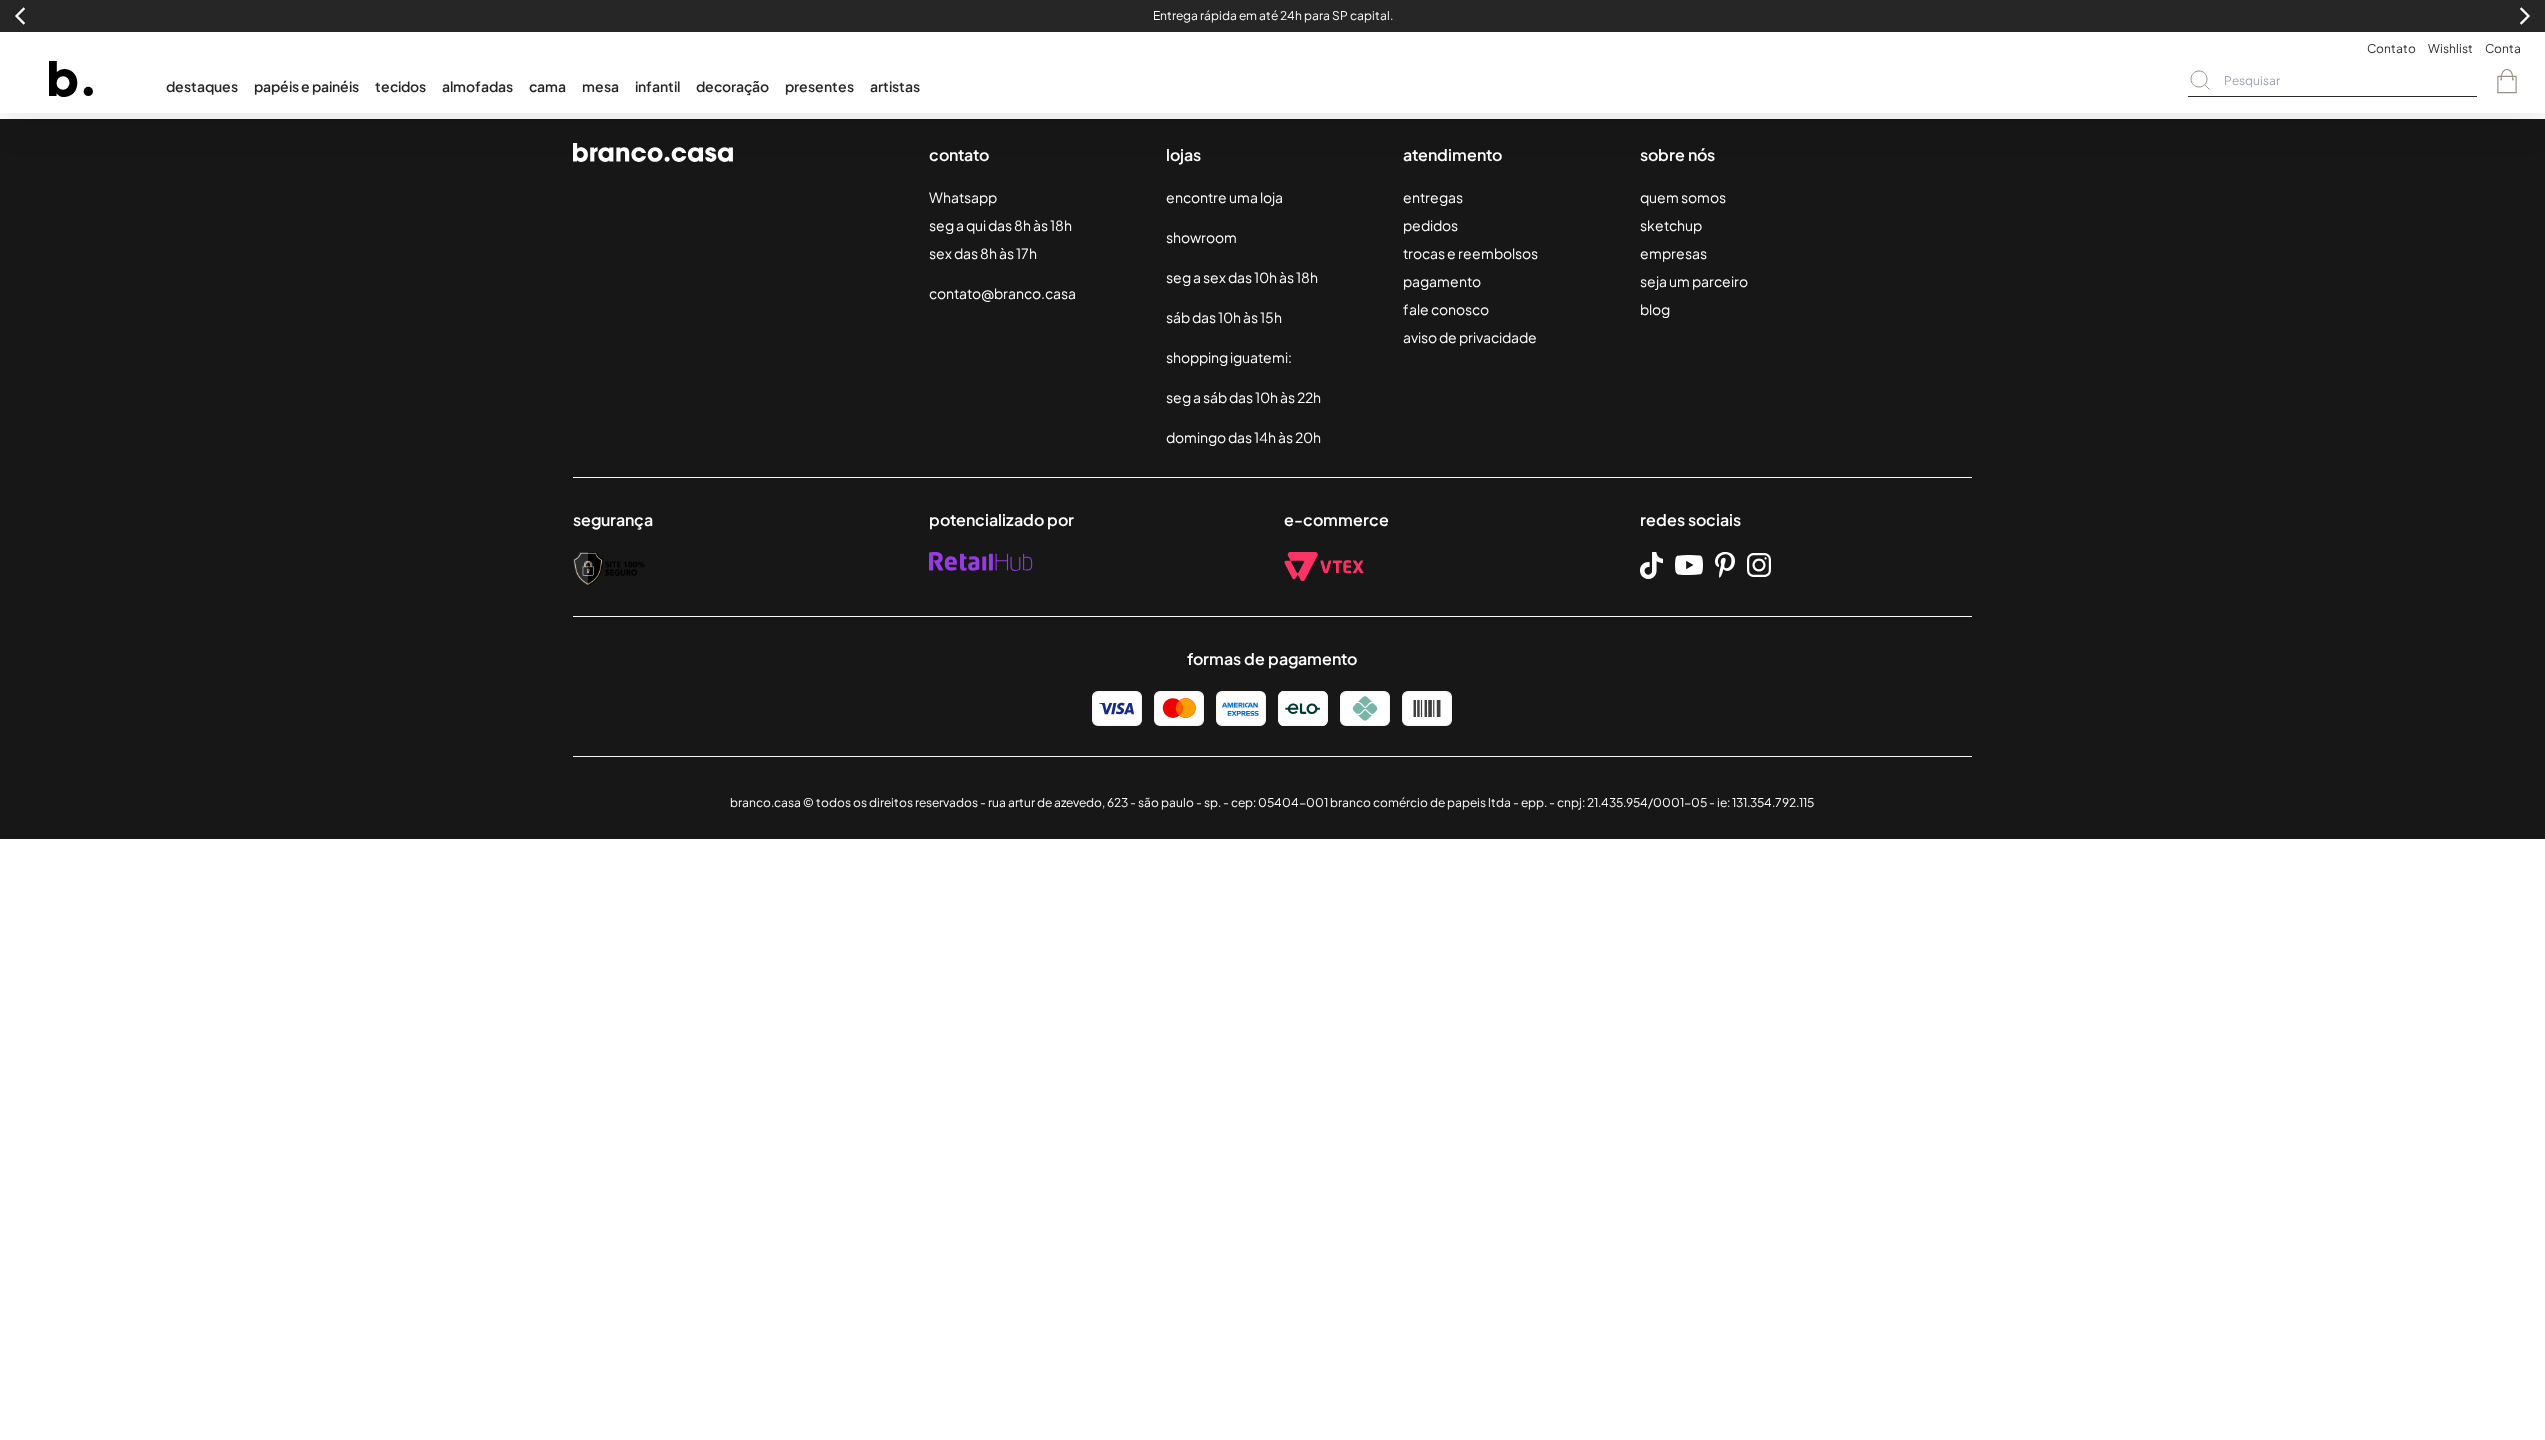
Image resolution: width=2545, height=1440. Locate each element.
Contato (2391, 48)
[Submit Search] (2200, 80)
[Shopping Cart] (2507, 81)
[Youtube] (1689, 565)
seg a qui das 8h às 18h (1000, 225)
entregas (1433, 197)
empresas (1673, 253)
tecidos (400, 86)
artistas (895, 86)
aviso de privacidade (1470, 337)
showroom (1201, 237)
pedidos (1430, 225)
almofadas (477, 86)
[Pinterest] (1725, 565)
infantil (657, 86)
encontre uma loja (1224, 197)
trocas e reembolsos (1470, 253)
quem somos (1683, 197)
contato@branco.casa (1002, 293)
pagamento (1442, 281)
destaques (202, 86)
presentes (819, 86)
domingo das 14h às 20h (1243, 437)
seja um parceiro (1694, 281)
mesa (600, 86)
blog (1655, 309)
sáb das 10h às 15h (1224, 317)
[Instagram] (1759, 565)
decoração (732, 86)
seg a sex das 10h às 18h (1242, 277)
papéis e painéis (306, 86)
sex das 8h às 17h (983, 253)
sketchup (1671, 225)
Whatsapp (963, 197)
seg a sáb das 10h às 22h (1243, 397)
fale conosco (1446, 309)
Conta (2503, 48)
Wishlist (2450, 48)
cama (547, 86)
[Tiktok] (1651, 565)
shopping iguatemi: (1229, 357)
